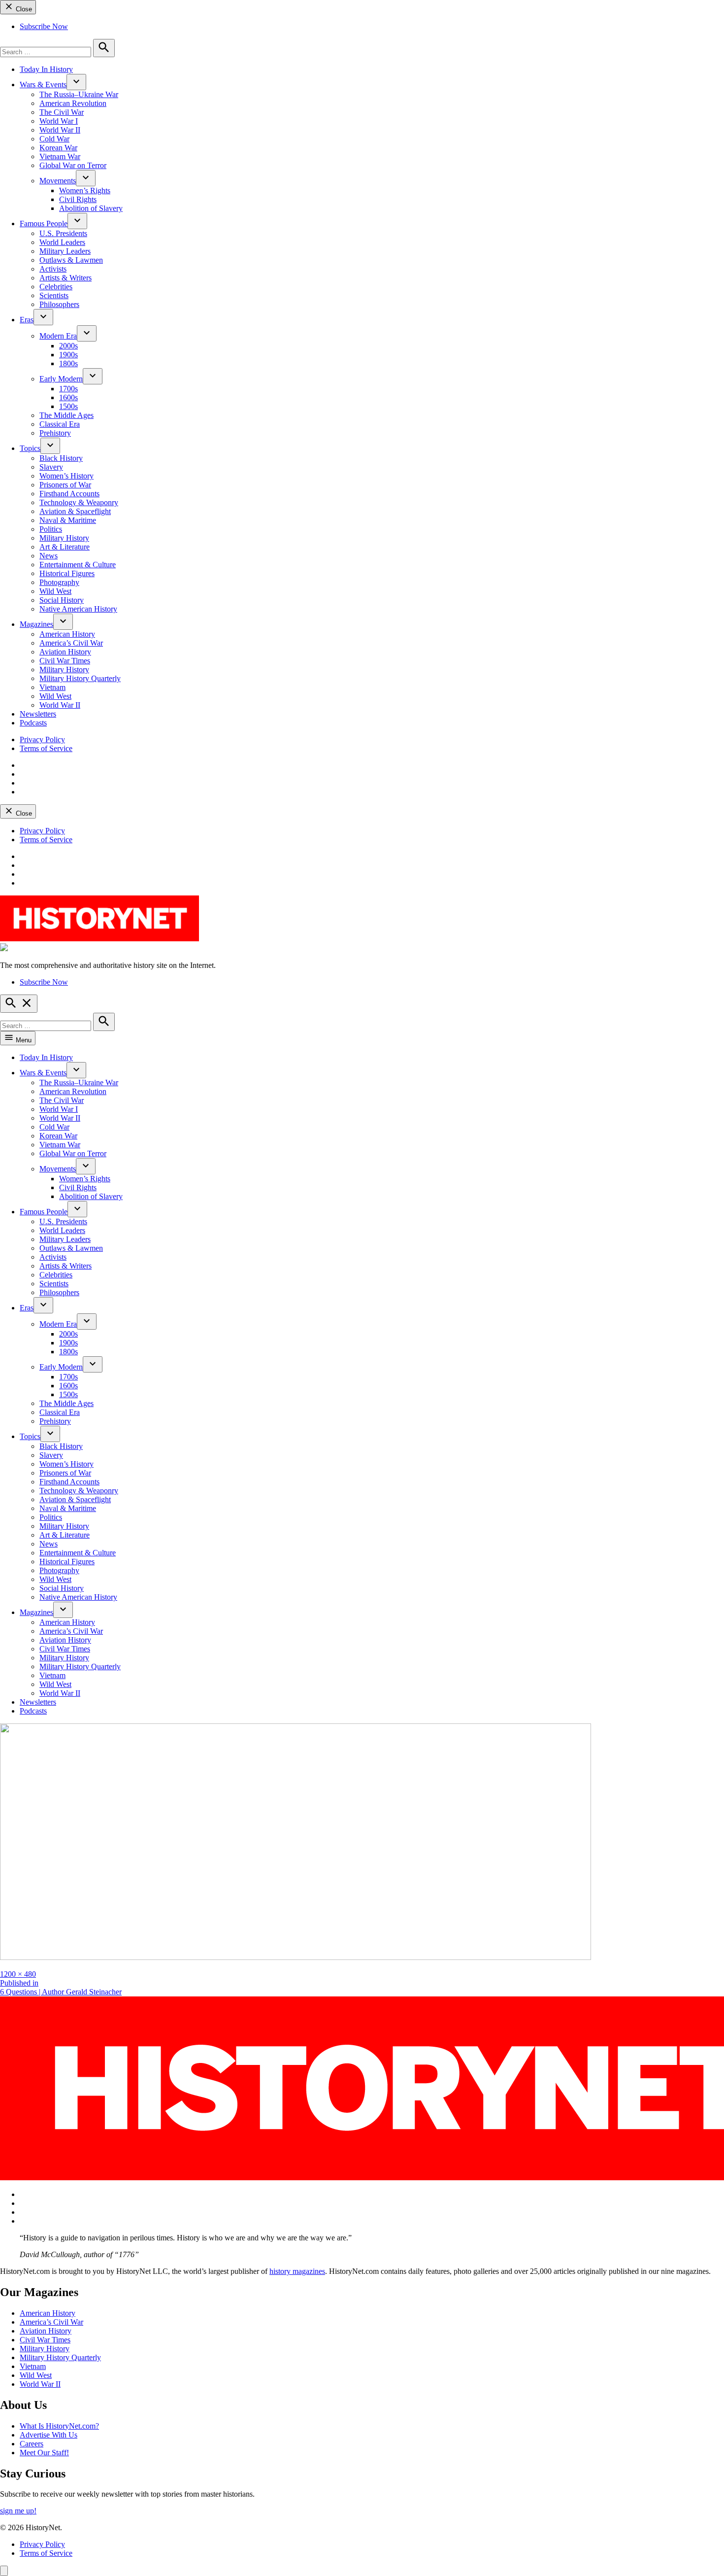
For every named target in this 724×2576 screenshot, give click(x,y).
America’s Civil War (71, 643)
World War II (60, 130)
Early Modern (61, 379)
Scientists (54, 295)
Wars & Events (43, 85)
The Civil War (62, 112)
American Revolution (73, 103)
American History (67, 634)
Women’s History (66, 476)
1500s (68, 406)
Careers (32, 2444)
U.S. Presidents (63, 233)
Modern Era (58, 336)
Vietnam (52, 687)
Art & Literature (65, 547)
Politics (51, 529)
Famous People (44, 223)
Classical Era (60, 424)
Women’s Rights (85, 190)
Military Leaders (65, 251)
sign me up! (18, 2511)
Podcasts (33, 723)
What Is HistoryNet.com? (59, 2426)
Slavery (51, 467)
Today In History (46, 69)
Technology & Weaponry (79, 502)
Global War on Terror (73, 165)
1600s (68, 397)
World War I (59, 121)
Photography (59, 582)
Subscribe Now (44, 26)
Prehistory (55, 433)
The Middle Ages (66, 415)
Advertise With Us (49, 2435)
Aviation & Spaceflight (75, 511)
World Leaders (62, 242)
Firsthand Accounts (69, 494)
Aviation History (65, 652)
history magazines (297, 2271)
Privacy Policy (42, 739)
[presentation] (76, 82)
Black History (61, 458)
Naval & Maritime (68, 520)
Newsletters (38, 714)
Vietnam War (60, 156)
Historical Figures (67, 573)
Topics (30, 448)
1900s (68, 355)
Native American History (78, 609)
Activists (53, 269)
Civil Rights (78, 199)
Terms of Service (46, 748)
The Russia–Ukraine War (79, 94)
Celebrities (56, 287)
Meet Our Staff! (44, 2453)
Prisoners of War (65, 485)
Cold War (54, 139)
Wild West (55, 591)
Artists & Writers (66, 278)
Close (23, 9)
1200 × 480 (18, 1974)
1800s (68, 363)
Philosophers (59, 304)
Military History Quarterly (80, 678)
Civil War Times (65, 661)
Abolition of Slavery (91, 208)
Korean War (58, 148)
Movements (58, 181)
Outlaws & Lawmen (71, 260)
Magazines (36, 624)
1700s (68, 389)
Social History (62, 600)
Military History (64, 538)
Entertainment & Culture (78, 565)
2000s (68, 346)
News (49, 556)
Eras (27, 320)
